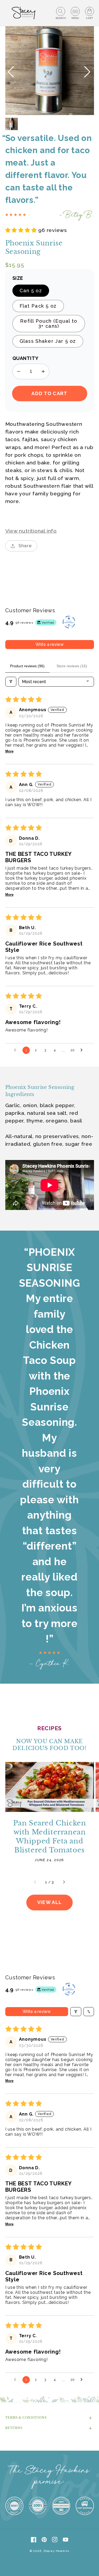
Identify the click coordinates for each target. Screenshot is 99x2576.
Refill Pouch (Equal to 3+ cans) (49, 323)
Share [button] (25, 546)
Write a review (49, 644)
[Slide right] (64, 1882)
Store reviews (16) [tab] (72, 666)
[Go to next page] (83, 1050)
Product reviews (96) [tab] (27, 666)
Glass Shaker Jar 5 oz (48, 341)
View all (49, 1902)
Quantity (25, 358)
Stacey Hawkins (56, 2551)
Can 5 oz (31, 291)
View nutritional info (31, 531)
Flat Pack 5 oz (38, 306)
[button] (61, 13)
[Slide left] (35, 1882)
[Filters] (11, 682)
